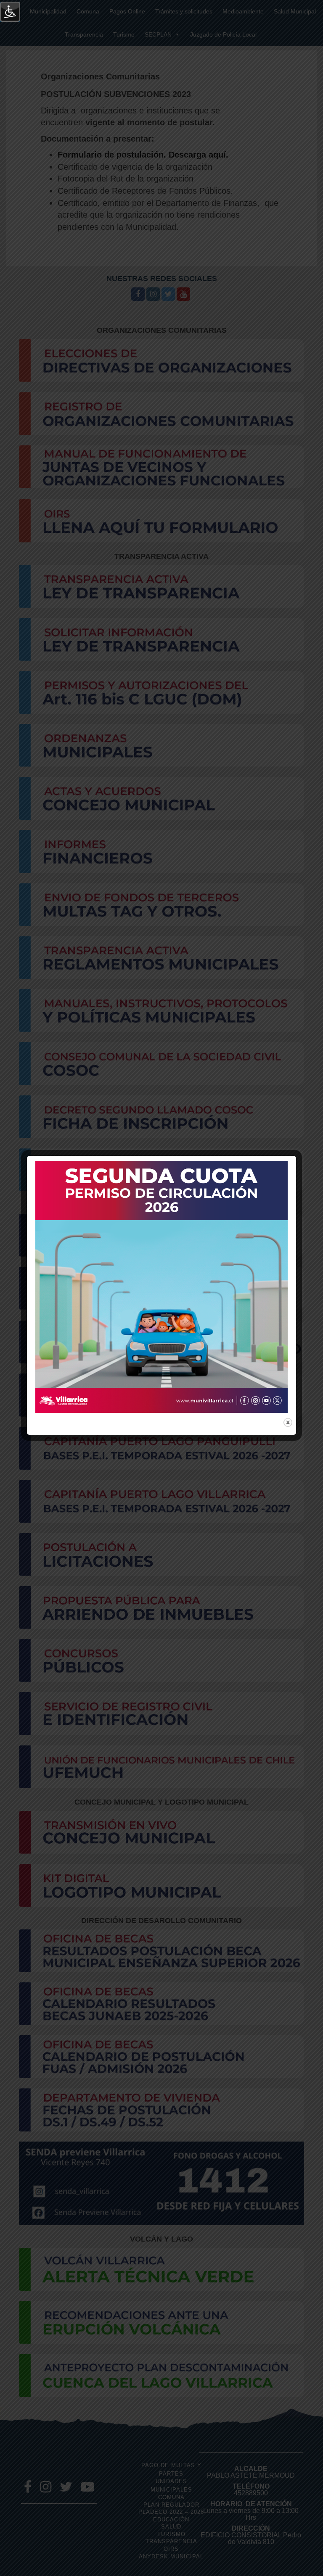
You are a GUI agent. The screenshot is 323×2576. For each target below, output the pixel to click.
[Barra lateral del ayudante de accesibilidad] (10, 12)
